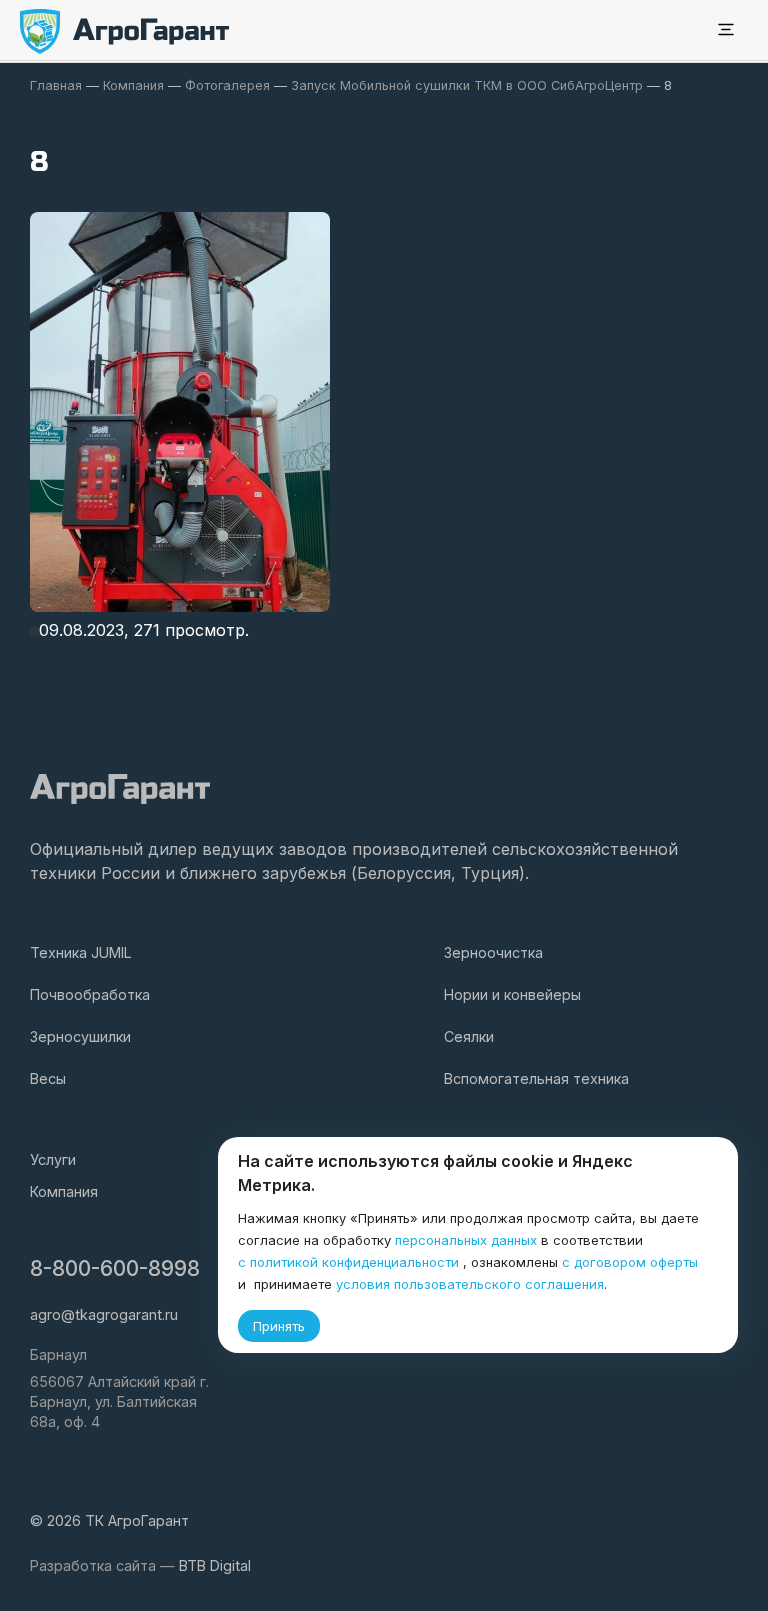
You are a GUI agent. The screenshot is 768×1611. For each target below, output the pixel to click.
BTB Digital (215, 1565)
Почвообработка (90, 994)
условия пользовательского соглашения (470, 1284)
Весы (48, 1078)
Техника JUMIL (81, 952)
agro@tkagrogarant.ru (104, 1314)
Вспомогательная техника (536, 1078)
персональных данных (466, 1240)
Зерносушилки (80, 1036)
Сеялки (469, 1036)
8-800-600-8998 (115, 1268)
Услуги (53, 1159)
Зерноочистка (493, 952)
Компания (64, 1191)
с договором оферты (630, 1262)
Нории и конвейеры (512, 994)
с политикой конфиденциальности (348, 1262)
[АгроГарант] (125, 31)
